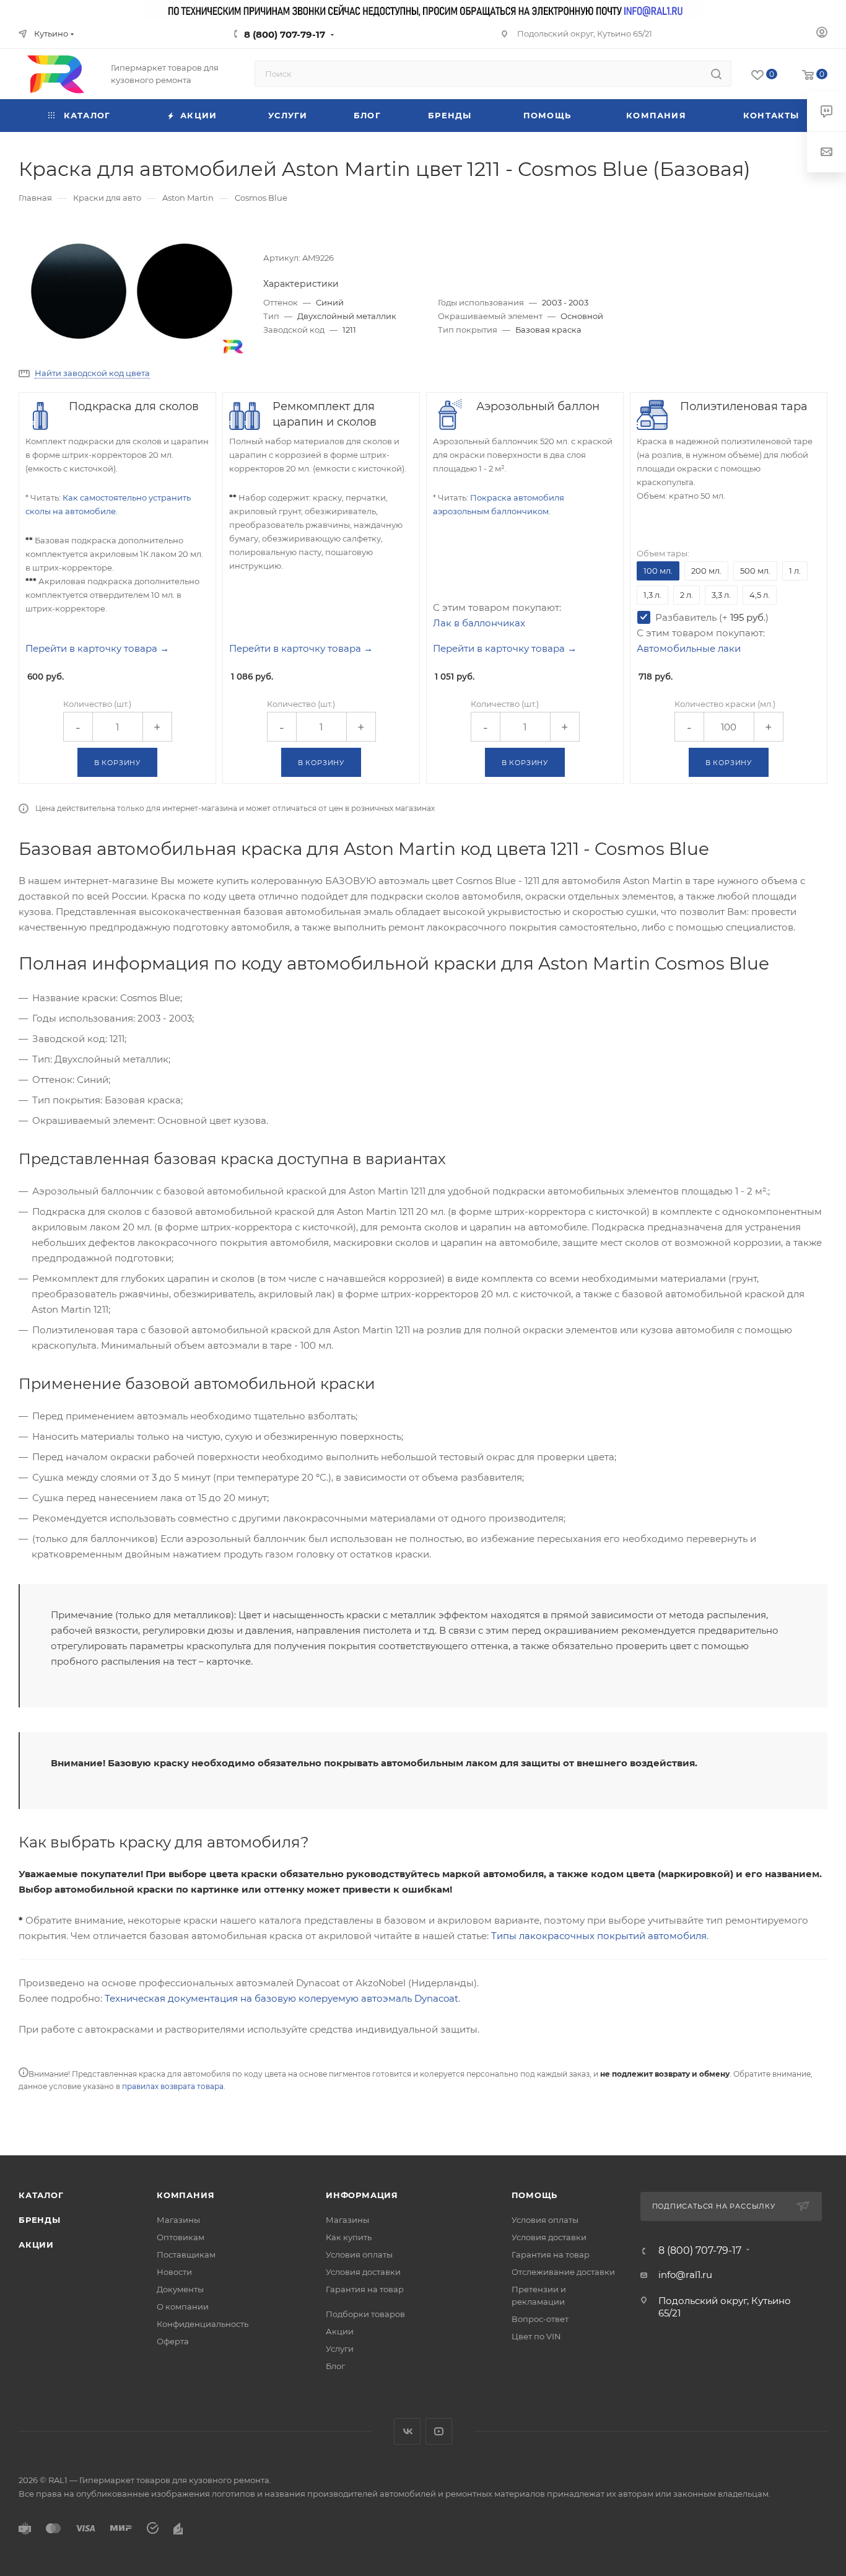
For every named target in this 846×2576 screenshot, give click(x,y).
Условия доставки (363, 2272)
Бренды (40, 2220)
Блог (335, 2366)
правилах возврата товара (173, 2086)
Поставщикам (186, 2254)
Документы (180, 2289)
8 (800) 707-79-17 (285, 34)
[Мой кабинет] (822, 34)
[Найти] (716, 74)
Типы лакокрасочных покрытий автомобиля (599, 1936)
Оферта (173, 2341)
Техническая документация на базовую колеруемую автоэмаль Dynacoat (281, 1998)
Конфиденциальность (203, 2324)
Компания (185, 2195)
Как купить (349, 2237)
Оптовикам (181, 2237)
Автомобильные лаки (689, 648)
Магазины (178, 2220)
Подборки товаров (365, 2314)
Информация (362, 2195)
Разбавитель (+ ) (712, 617)
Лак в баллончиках (479, 623)
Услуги (340, 2349)
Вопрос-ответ (540, 2319)
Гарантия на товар (365, 2289)
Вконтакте (407, 2431)
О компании (183, 2307)
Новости (174, 2272)
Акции (36, 2245)
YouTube (439, 2431)
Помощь (535, 2195)
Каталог (41, 2195)
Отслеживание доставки (563, 2272)
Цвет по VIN (536, 2336)
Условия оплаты (359, 2254)
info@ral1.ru (685, 2275)
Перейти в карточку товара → (97, 648)
